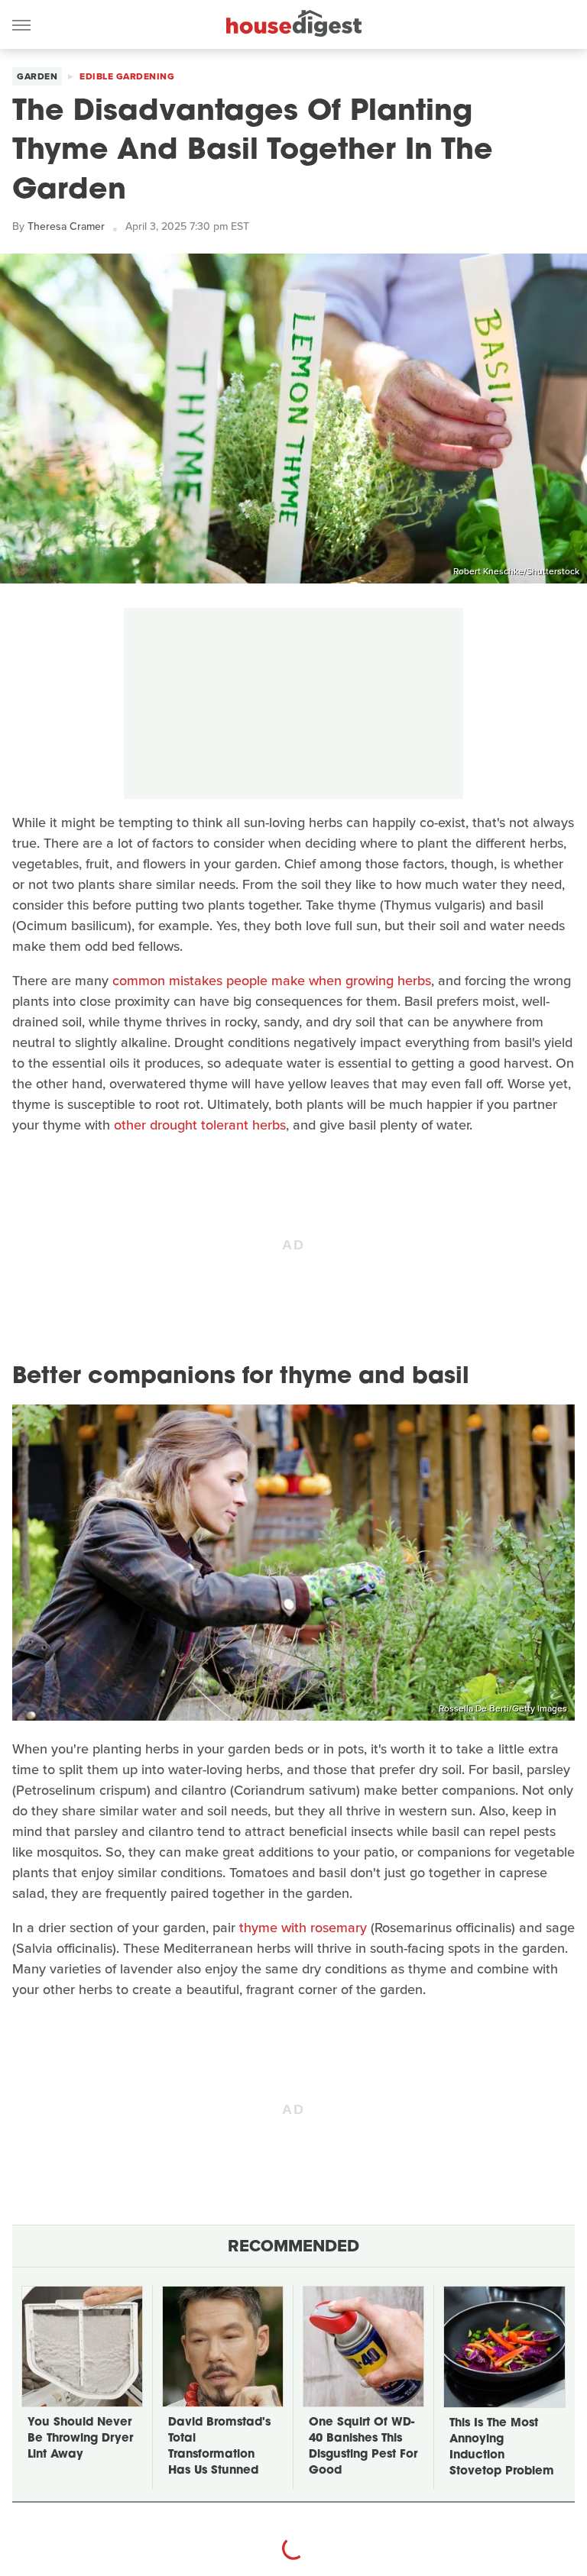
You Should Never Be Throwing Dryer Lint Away (80, 2439)
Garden (37, 76)
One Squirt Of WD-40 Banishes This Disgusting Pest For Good (363, 2447)
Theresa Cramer (66, 226)
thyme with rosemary (303, 1928)
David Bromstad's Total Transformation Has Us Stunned (219, 2447)
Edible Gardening (127, 76)
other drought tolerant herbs (200, 1125)
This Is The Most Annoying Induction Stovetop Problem (502, 2448)
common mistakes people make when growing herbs (272, 981)
